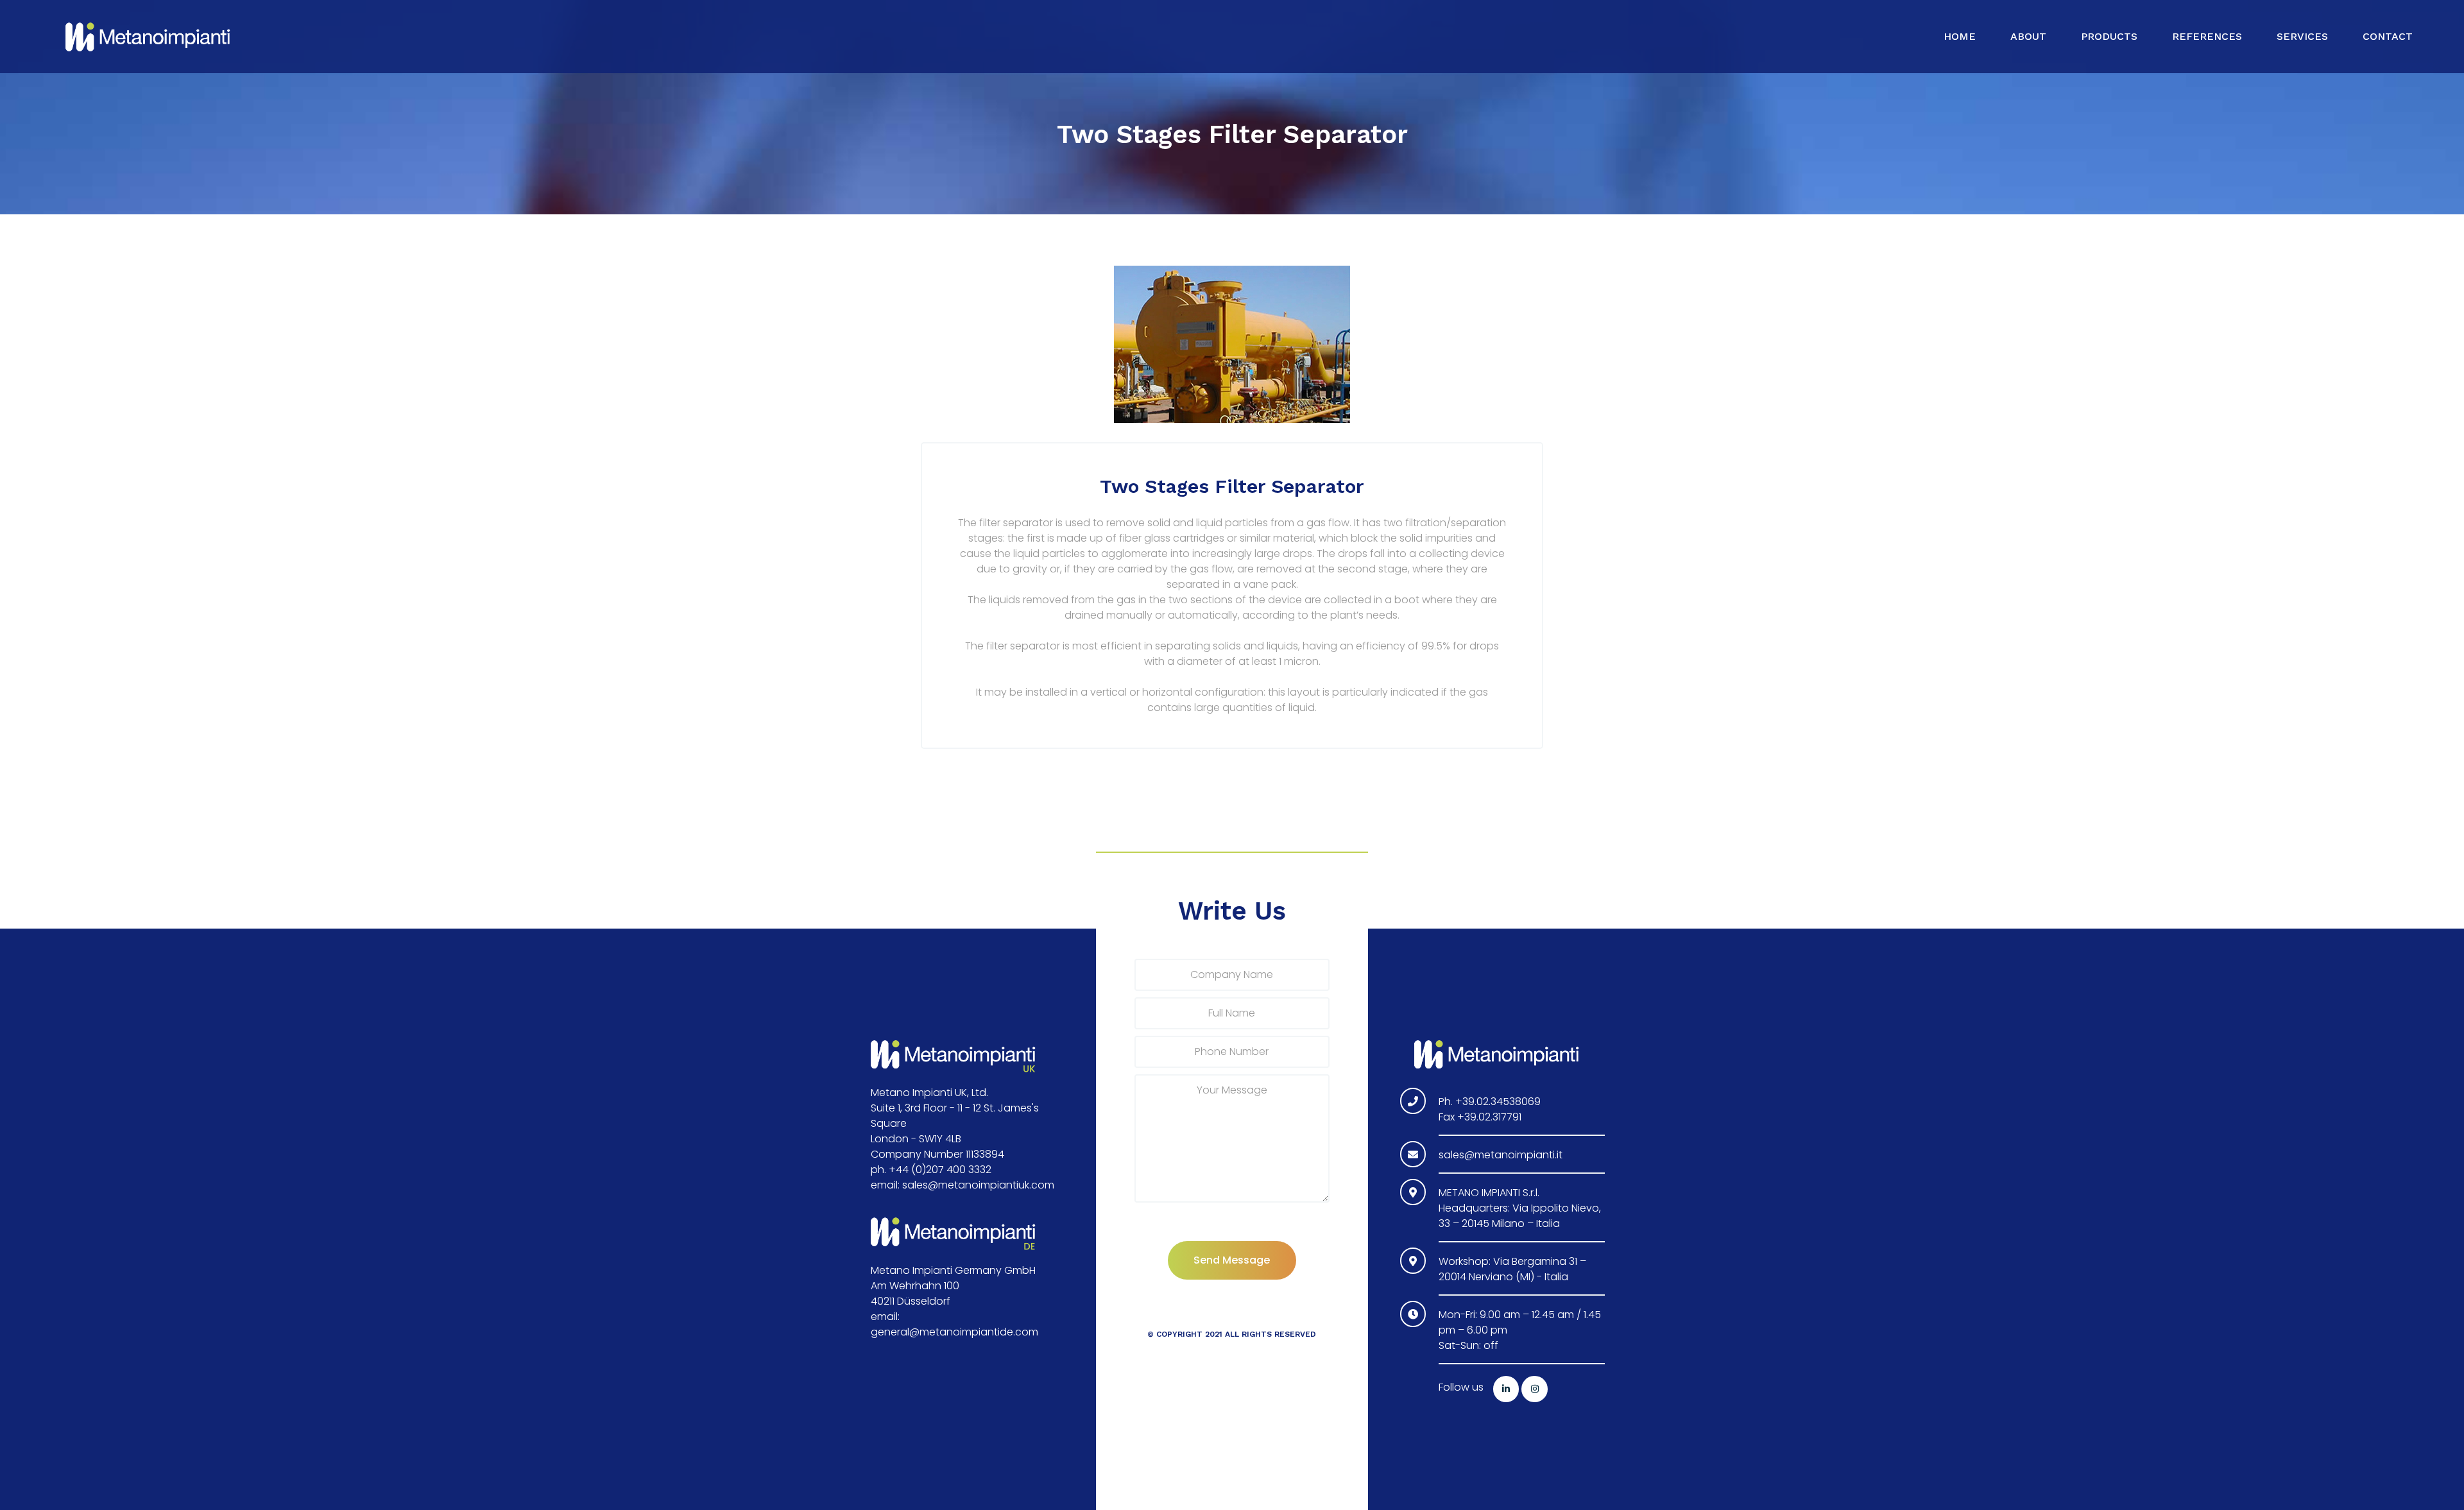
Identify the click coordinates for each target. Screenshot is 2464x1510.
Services (2302, 36)
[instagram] (1535, 1389)
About (2028, 36)
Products (2109, 36)
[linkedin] (1506, 1389)
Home (1960, 36)
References (2207, 36)
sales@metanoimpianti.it (1501, 1155)
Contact (2388, 36)
